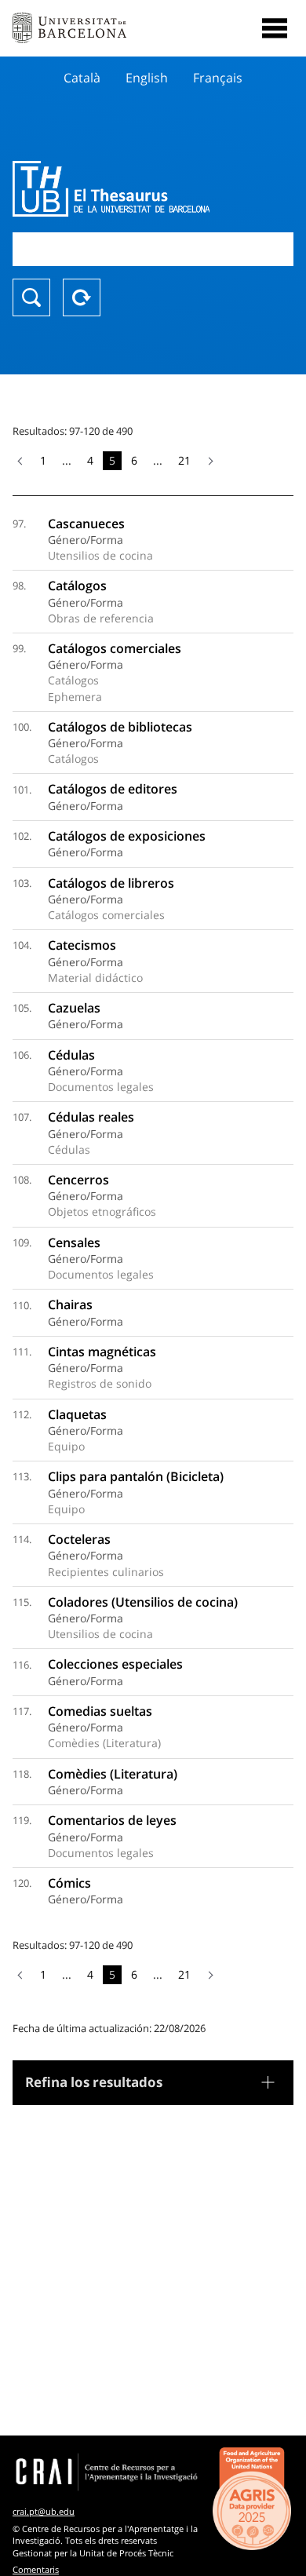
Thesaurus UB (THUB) (111, 188)
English (147, 78)
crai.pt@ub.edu (44, 2511)
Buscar (31, 297)
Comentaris (36, 2569)
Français (218, 78)
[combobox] (153, 249)
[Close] (275, 28)
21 (184, 460)
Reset (82, 297)
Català (82, 78)
